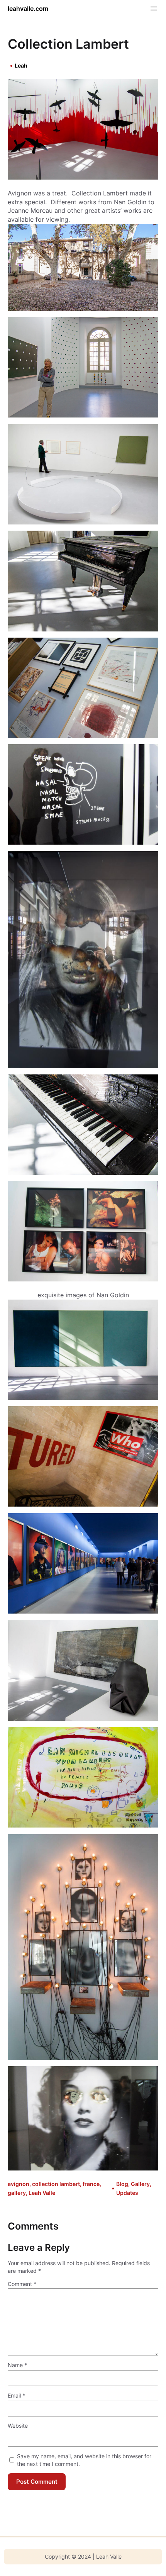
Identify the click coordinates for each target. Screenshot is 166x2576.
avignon (19, 2184)
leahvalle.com (28, 8)
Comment (22, 2284)
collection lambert (56, 2184)
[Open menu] (154, 8)
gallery (17, 2193)
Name (17, 2365)
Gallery (140, 2184)
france (91, 2184)
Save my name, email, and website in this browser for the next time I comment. (84, 2460)
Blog (122, 2184)
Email (16, 2395)
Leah (21, 65)
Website (18, 2426)
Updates (127, 2193)
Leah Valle (42, 2193)
